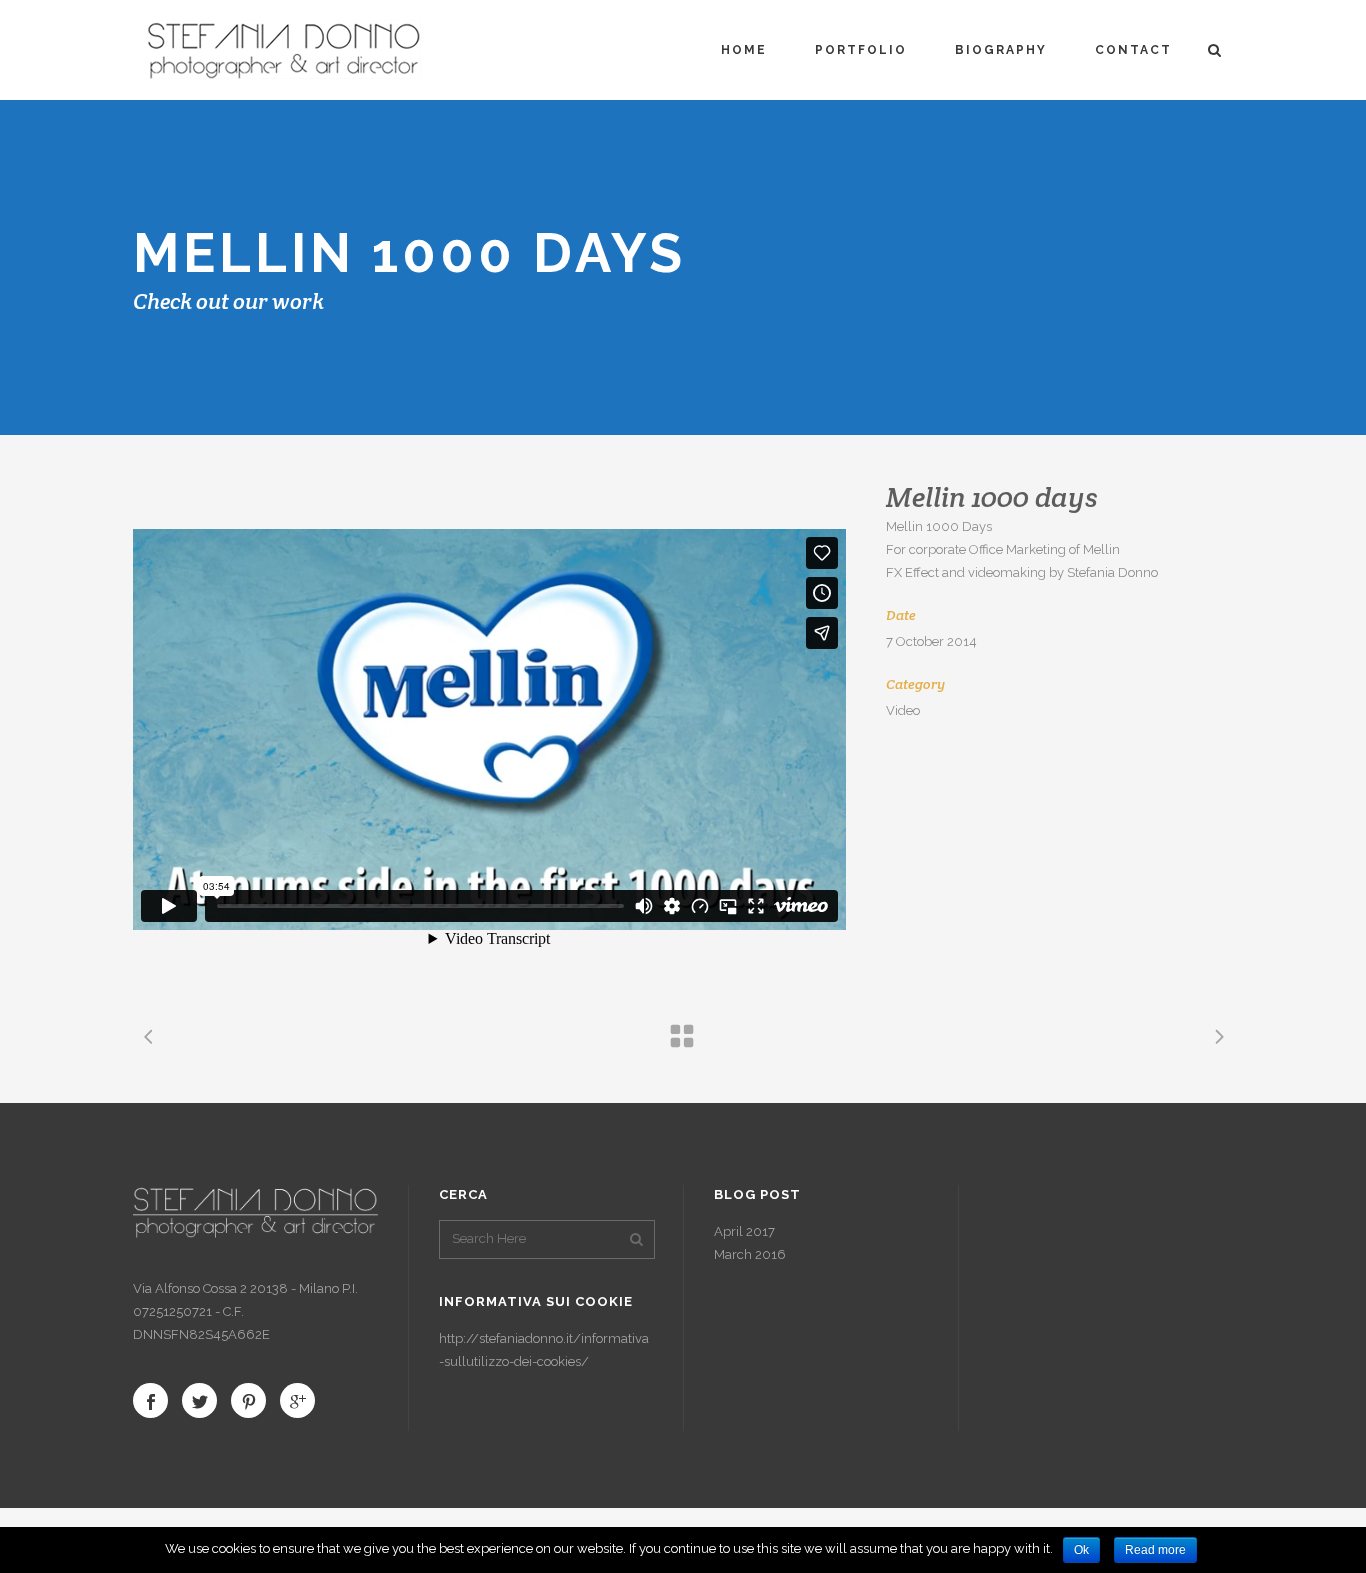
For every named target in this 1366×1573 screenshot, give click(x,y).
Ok (1081, 1550)
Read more (1155, 1550)
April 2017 (744, 1231)
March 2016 (750, 1254)
